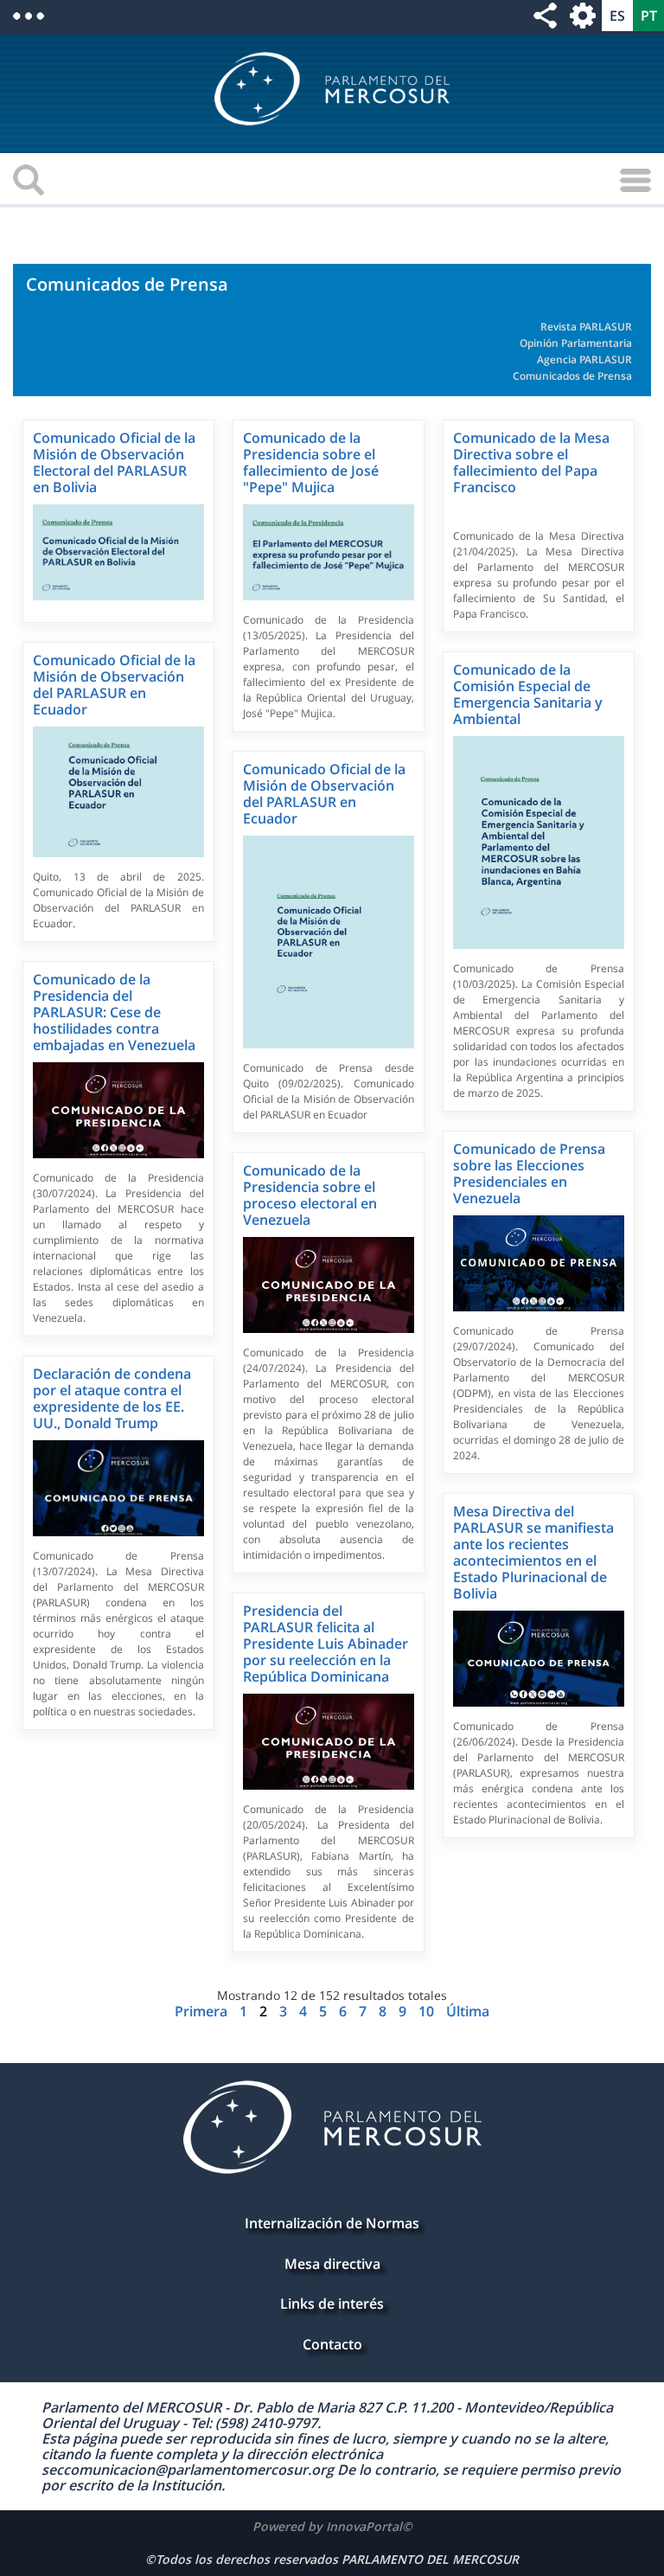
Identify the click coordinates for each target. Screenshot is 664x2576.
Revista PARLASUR (586, 327)
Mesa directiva (332, 2264)
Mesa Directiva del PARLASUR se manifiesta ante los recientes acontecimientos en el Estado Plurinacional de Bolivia (533, 1552)
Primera (203, 2011)
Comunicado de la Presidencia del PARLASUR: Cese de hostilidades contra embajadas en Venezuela (114, 1012)
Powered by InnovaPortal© (332, 2526)
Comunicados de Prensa (572, 376)
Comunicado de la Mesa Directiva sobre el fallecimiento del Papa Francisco (531, 462)
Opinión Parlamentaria (576, 343)
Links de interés (332, 2304)
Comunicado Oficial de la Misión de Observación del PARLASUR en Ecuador (114, 685)
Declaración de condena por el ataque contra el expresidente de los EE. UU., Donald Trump (112, 1398)
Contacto (332, 2344)
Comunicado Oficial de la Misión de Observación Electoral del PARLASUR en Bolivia (114, 462)
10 (428, 2011)
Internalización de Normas (332, 2223)
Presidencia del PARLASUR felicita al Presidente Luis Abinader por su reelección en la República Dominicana (326, 1644)
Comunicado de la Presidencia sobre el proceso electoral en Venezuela (310, 1195)
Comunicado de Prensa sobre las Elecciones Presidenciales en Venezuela (529, 1173)
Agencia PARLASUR (584, 359)
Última (468, 2011)
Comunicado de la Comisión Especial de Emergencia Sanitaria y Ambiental (528, 694)
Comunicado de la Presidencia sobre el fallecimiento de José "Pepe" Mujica (311, 462)
